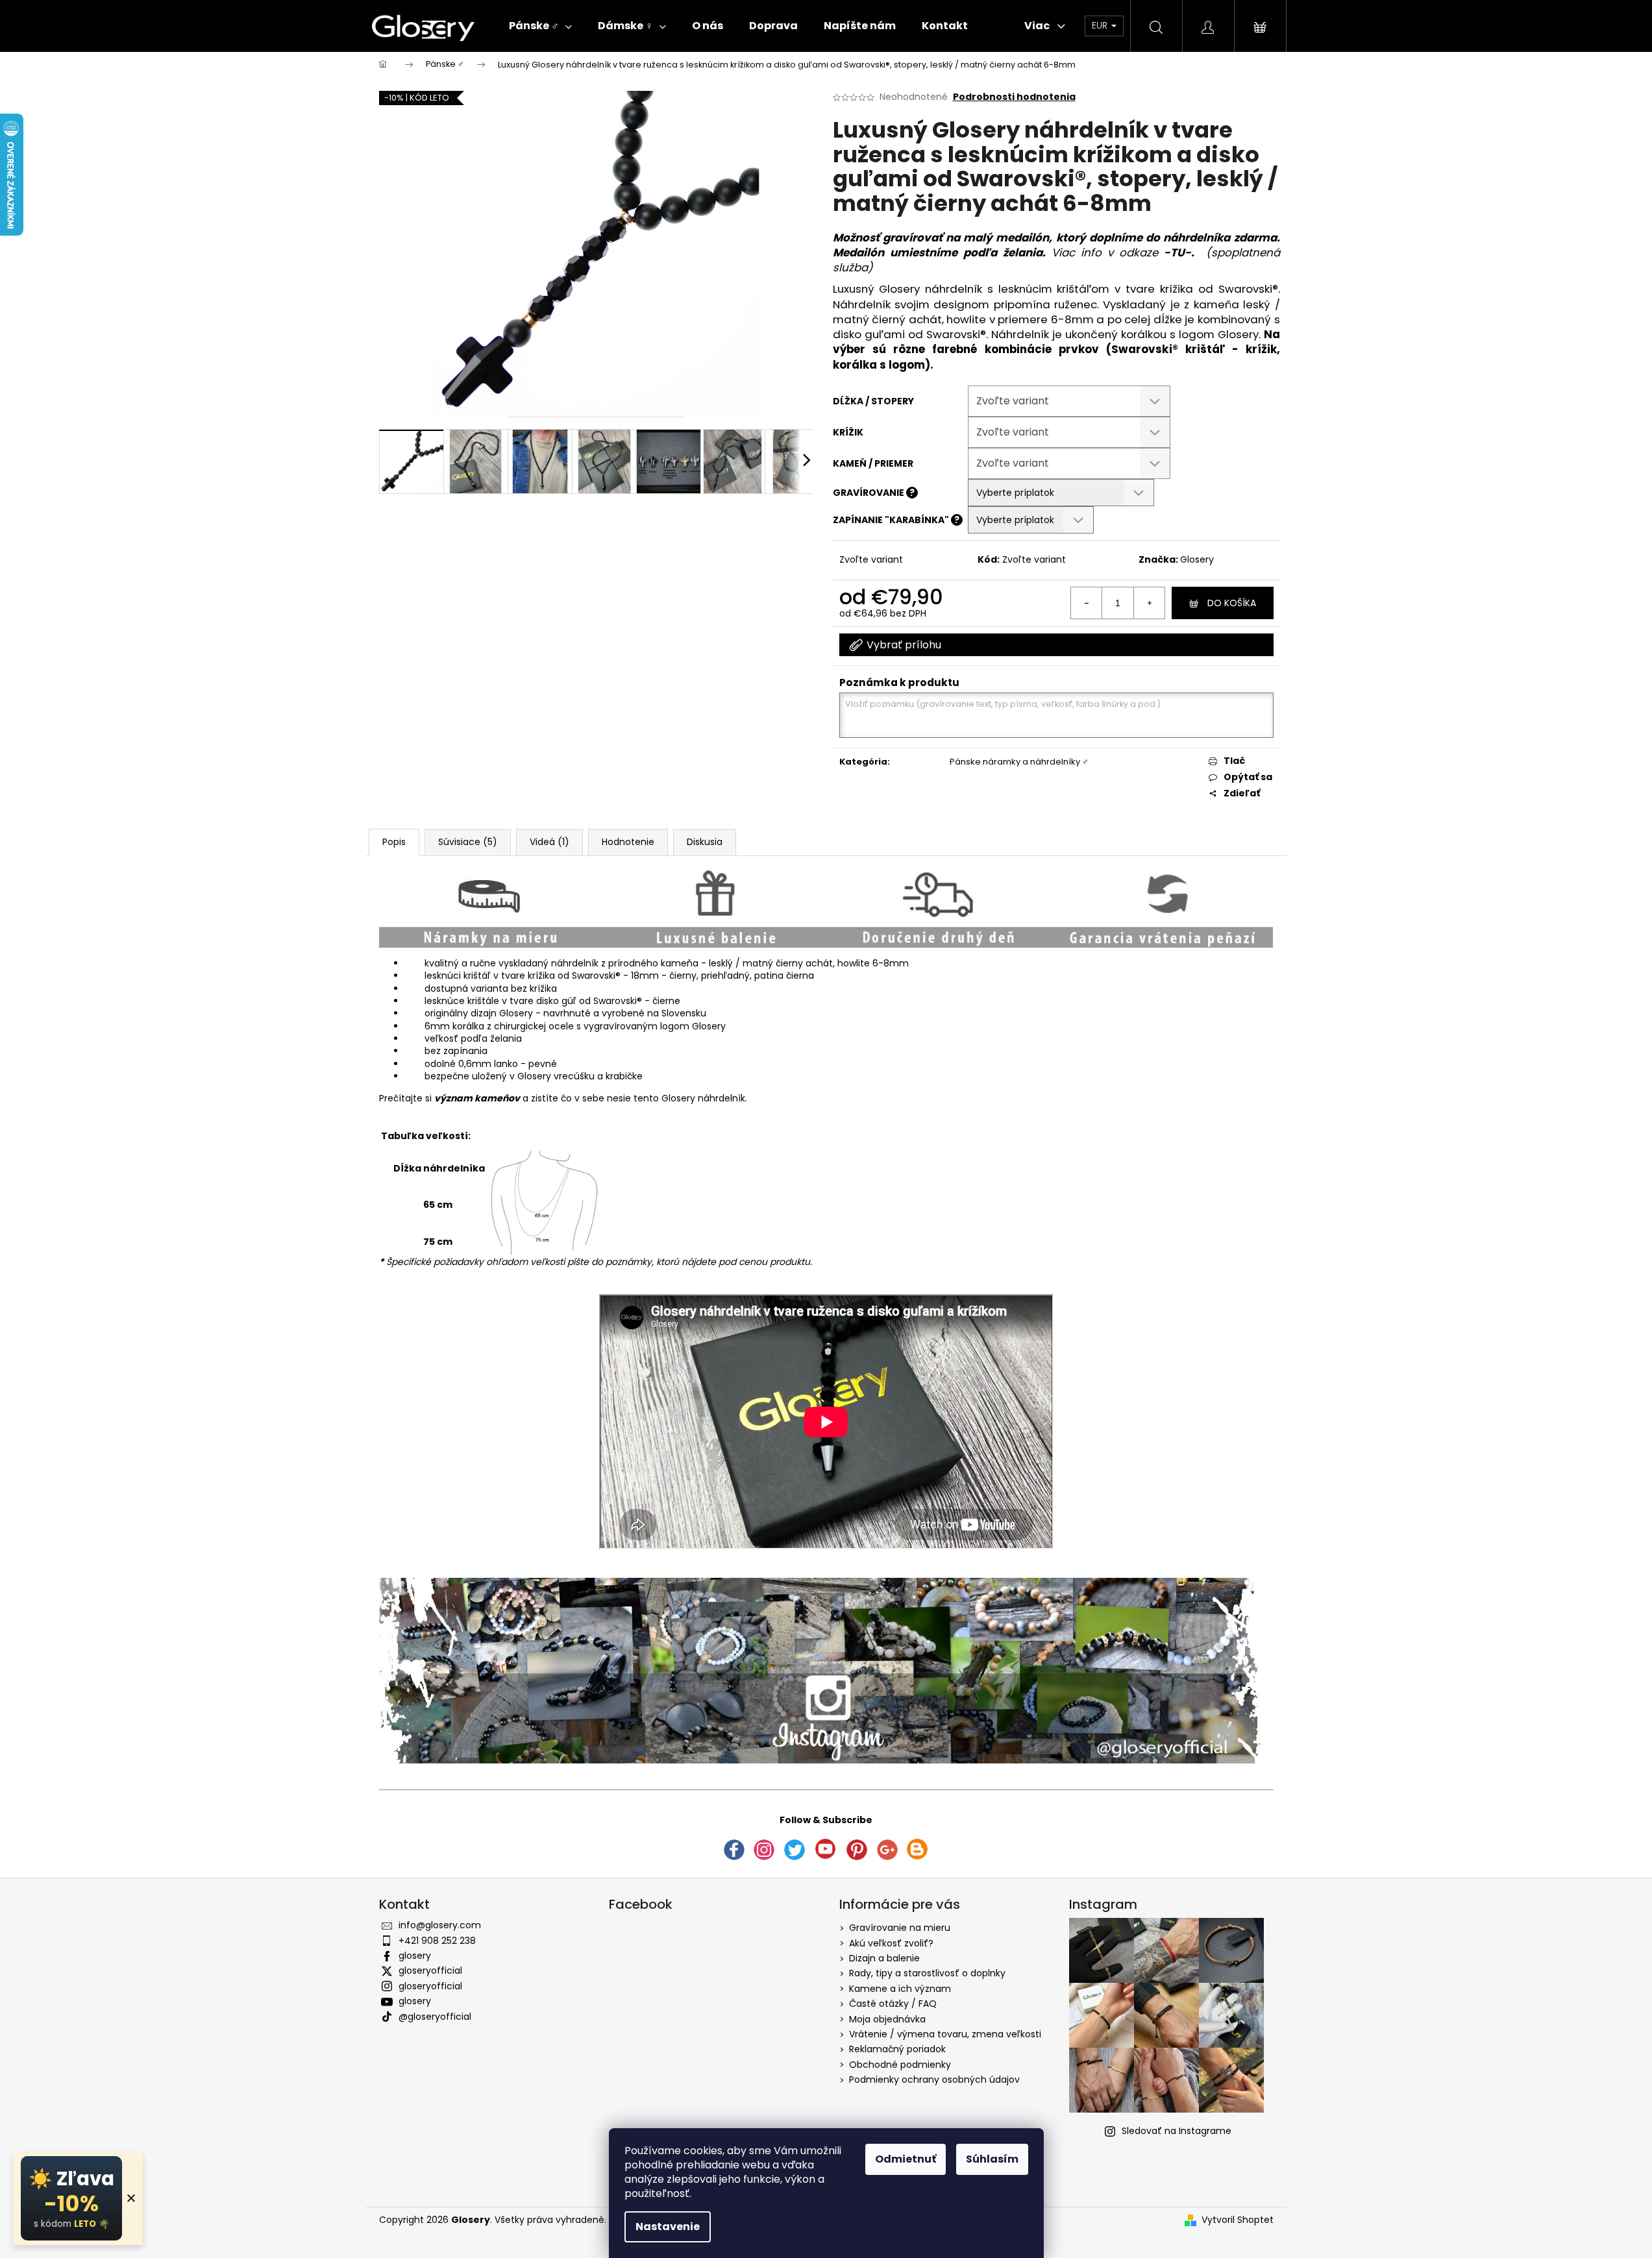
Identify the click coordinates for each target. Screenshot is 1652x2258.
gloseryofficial (430, 1970)
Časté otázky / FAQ (893, 2004)
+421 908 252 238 (437, 1941)
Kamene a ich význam (900, 1989)
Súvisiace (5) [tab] (468, 842)
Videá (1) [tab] (549, 842)
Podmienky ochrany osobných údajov (934, 2080)
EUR (1101, 25)
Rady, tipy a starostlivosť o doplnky (927, 1973)
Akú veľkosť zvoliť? (891, 1943)
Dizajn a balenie (884, 1958)
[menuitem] (540, 26)
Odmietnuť (906, 2159)
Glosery (1197, 559)
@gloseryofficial (435, 2017)
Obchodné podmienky (900, 2065)
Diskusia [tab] (705, 842)
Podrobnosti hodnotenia (1014, 97)
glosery (415, 1956)
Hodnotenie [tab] (628, 842)
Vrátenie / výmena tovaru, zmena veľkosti (945, 2034)
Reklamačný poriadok (897, 2049)
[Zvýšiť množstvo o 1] (1149, 603)
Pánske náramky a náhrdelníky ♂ (1019, 762)
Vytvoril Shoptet (1238, 2220)
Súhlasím (992, 2159)
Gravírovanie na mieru (900, 1928)
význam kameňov (477, 1098)
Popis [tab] (394, 842)
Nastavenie (668, 2227)
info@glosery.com (440, 1925)
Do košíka (1232, 603)
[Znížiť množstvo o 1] (1087, 603)
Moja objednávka (887, 2019)
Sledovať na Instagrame (1177, 2131)
